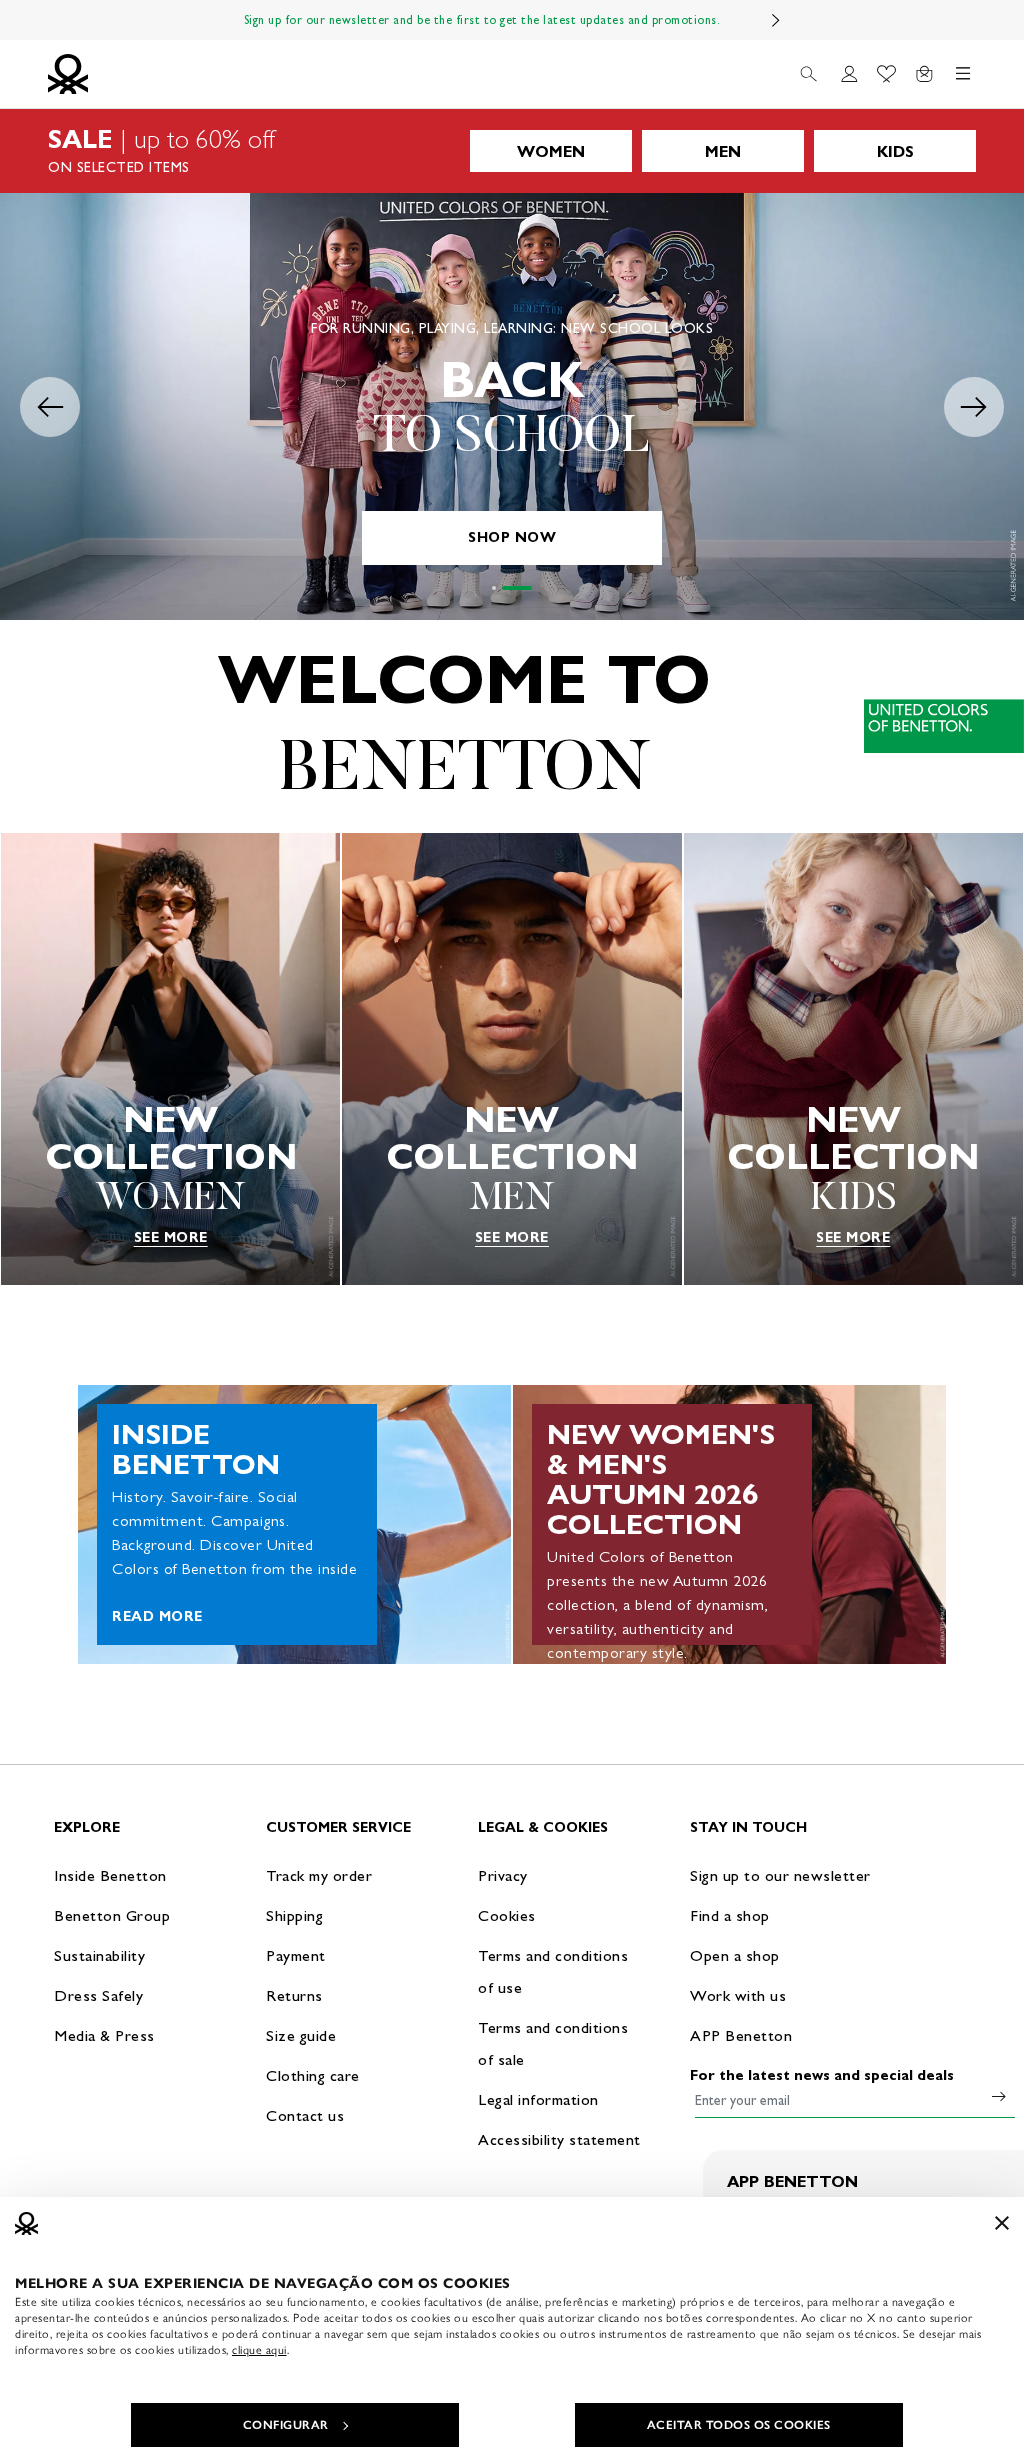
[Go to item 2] (517, 588)
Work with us (738, 1995)
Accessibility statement (559, 2139)
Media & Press (104, 2035)
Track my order (319, 1875)
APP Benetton (741, 2035)
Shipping (294, 1915)
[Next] (776, 20)
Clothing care (313, 2075)
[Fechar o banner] (1002, 2223)
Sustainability (99, 1955)
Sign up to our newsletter (780, 1875)
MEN (723, 151)
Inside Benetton (110, 1875)
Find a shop (730, 1915)
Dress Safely (98, 1995)
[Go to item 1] (494, 588)
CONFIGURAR (286, 2425)
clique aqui (259, 2350)
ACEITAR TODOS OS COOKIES (739, 2425)
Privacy (503, 1875)
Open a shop (735, 1955)
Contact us (305, 2115)
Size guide (301, 2035)
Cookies (507, 1915)
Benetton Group (112, 1915)
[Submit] (999, 2096)
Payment (296, 1955)
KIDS (895, 151)
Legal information (538, 2099)
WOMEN (551, 151)
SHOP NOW (512, 537)
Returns (294, 1995)
